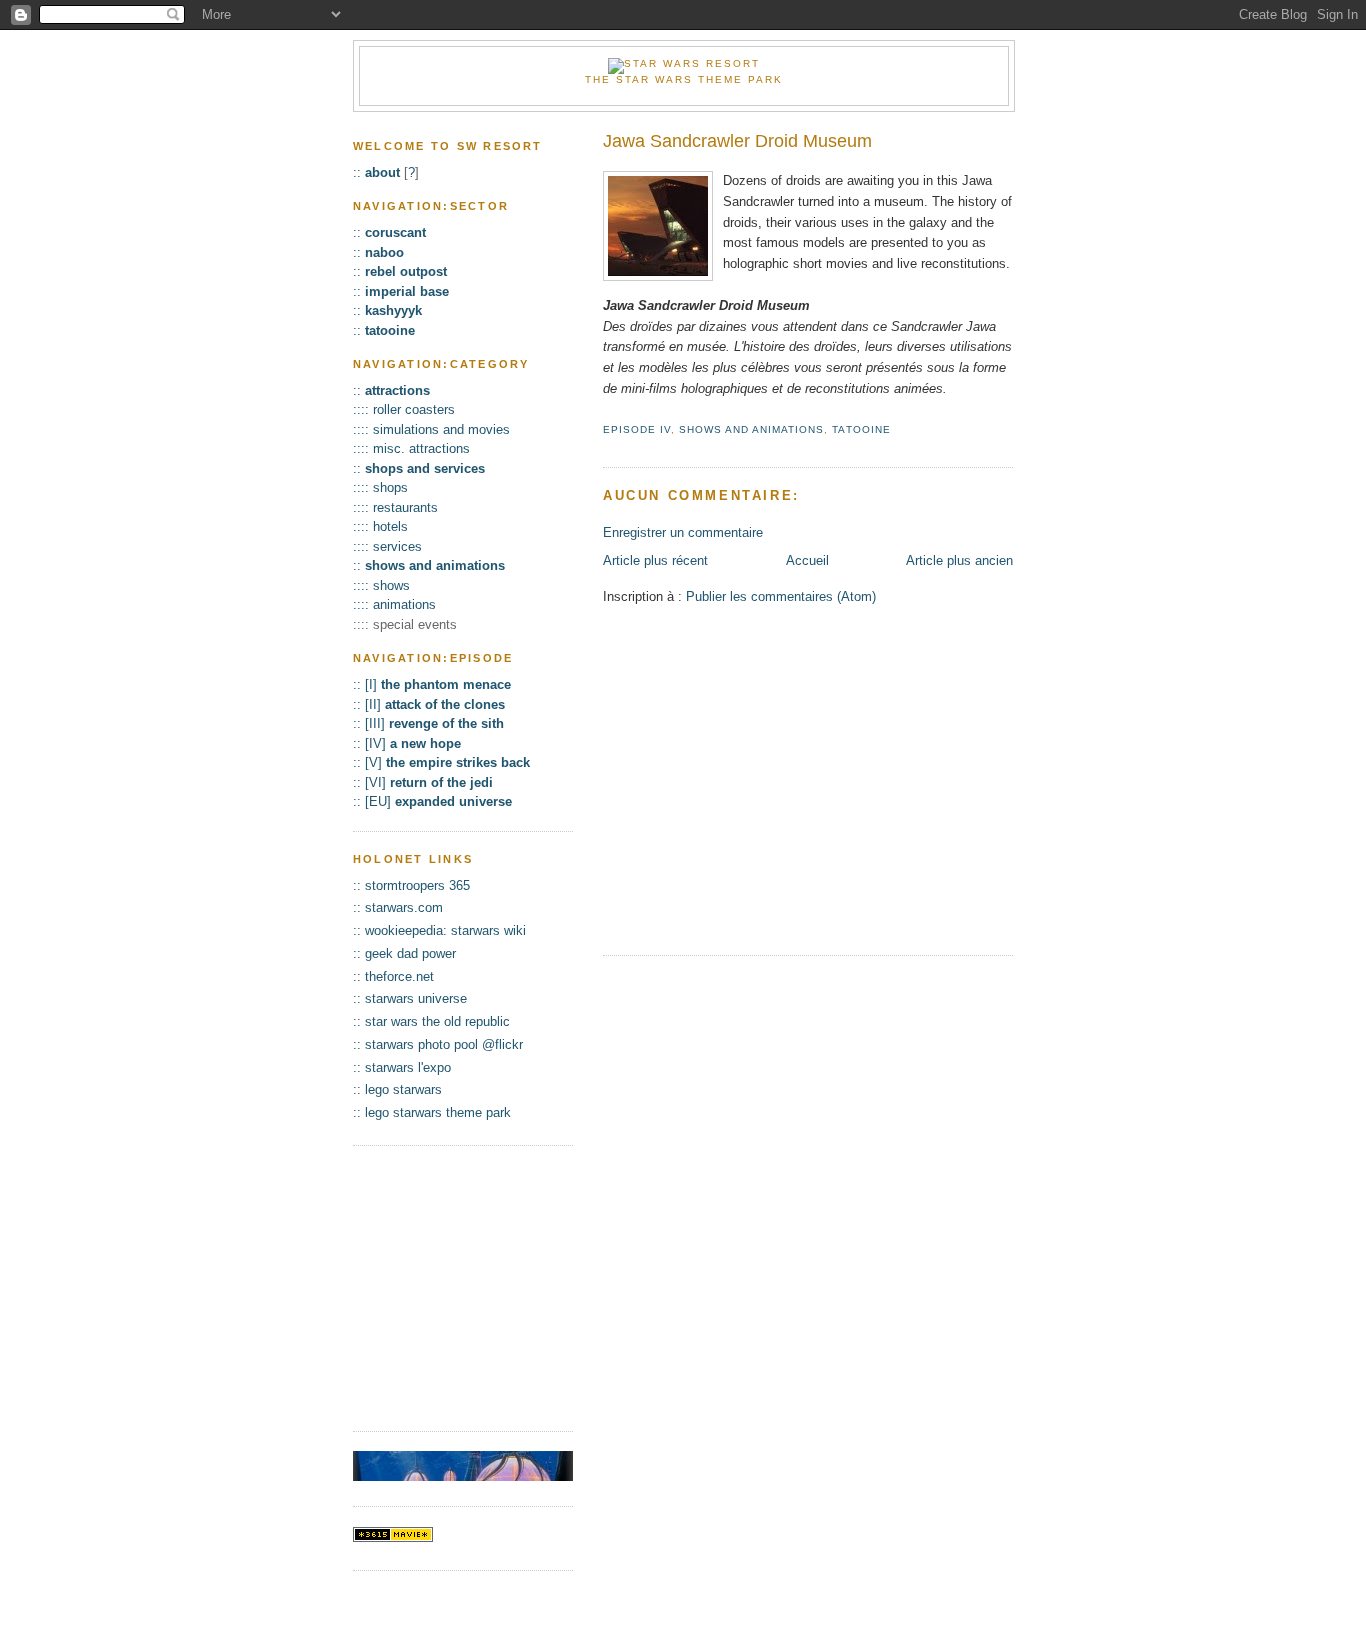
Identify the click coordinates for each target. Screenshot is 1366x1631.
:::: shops (380, 487)
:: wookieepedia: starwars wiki (439, 930)
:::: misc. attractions (411, 448)
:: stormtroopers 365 (411, 885)
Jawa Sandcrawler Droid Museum (737, 141)
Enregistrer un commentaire (683, 532)
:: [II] (429, 704)
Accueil (807, 560)
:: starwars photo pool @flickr (438, 1044)
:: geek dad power (404, 953)
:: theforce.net (393, 976)
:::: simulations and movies (431, 429)
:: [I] (432, 684)
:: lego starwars (397, 1089)
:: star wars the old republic (431, 1021)
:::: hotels (380, 526)
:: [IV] (407, 743)
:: (376, 172)
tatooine (861, 429)
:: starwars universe (410, 998)
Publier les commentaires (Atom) (781, 596)
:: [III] (428, 723)
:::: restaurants (395, 507)
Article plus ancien (959, 560)
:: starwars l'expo (402, 1067)
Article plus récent (655, 560)
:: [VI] (423, 782)
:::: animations (394, 604)
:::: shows (381, 585)
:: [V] (441, 762)
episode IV (637, 429)
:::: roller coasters (404, 409)
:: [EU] (432, 801)
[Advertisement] (771, 792)
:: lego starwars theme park (432, 1112)
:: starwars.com (398, 907)
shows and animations (751, 429)
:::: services (387, 546)
